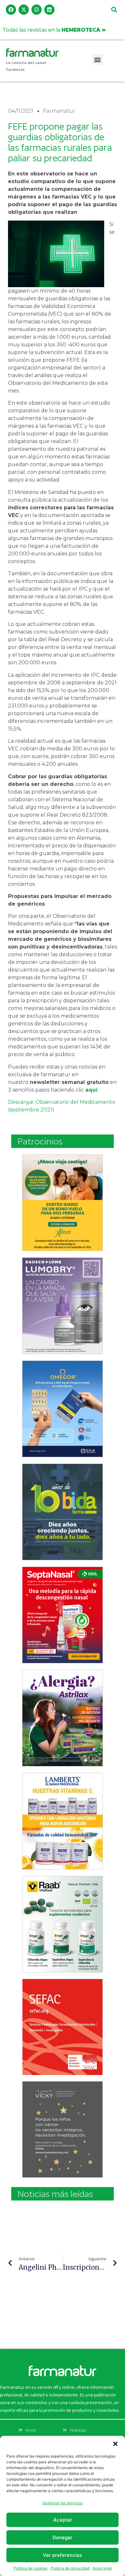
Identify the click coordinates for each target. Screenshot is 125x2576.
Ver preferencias (63, 2555)
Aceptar (63, 2520)
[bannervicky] (63, 2129)
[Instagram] (37, 10)
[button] (115, 2444)
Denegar (63, 2537)
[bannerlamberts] (63, 1203)
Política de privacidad (70, 2568)
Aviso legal (102, 2568)
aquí (91, 1090)
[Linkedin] (49, 10)
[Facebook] (11, 10)
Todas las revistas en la (54, 30)
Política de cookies (30, 2568)
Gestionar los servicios (63, 2503)
